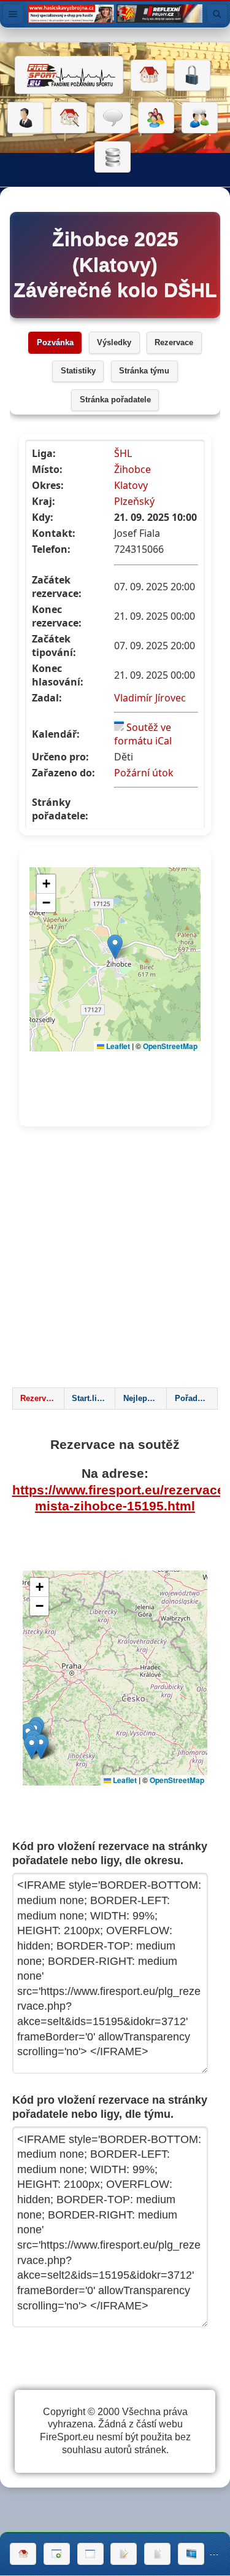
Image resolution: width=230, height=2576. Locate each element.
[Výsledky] (157, 2554)
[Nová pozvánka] (57, 2554)
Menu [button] (13, 14)
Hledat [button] (217, 14)
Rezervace (174, 343)
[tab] (38, 1399)
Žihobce (132, 469)
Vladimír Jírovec (150, 698)
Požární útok (144, 773)
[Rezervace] (124, 2554)
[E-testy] (156, 118)
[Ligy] (113, 157)
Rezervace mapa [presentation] (42, 1399)
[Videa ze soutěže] (191, 2554)
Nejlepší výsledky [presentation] (145, 1399)
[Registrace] (25, 118)
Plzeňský (134, 501)
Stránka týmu (144, 371)
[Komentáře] (113, 118)
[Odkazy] (69, 118)
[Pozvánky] (90, 2554)
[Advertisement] (115, 1261)
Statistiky (78, 371)
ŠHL (123, 453)
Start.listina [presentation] (93, 1399)
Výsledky (114, 343)
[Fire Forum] (200, 118)
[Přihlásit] (192, 76)
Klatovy (131, 485)
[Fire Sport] (69, 75)
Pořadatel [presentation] (193, 1399)
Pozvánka (55, 343)
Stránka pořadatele (115, 400)
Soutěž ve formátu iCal (143, 734)
